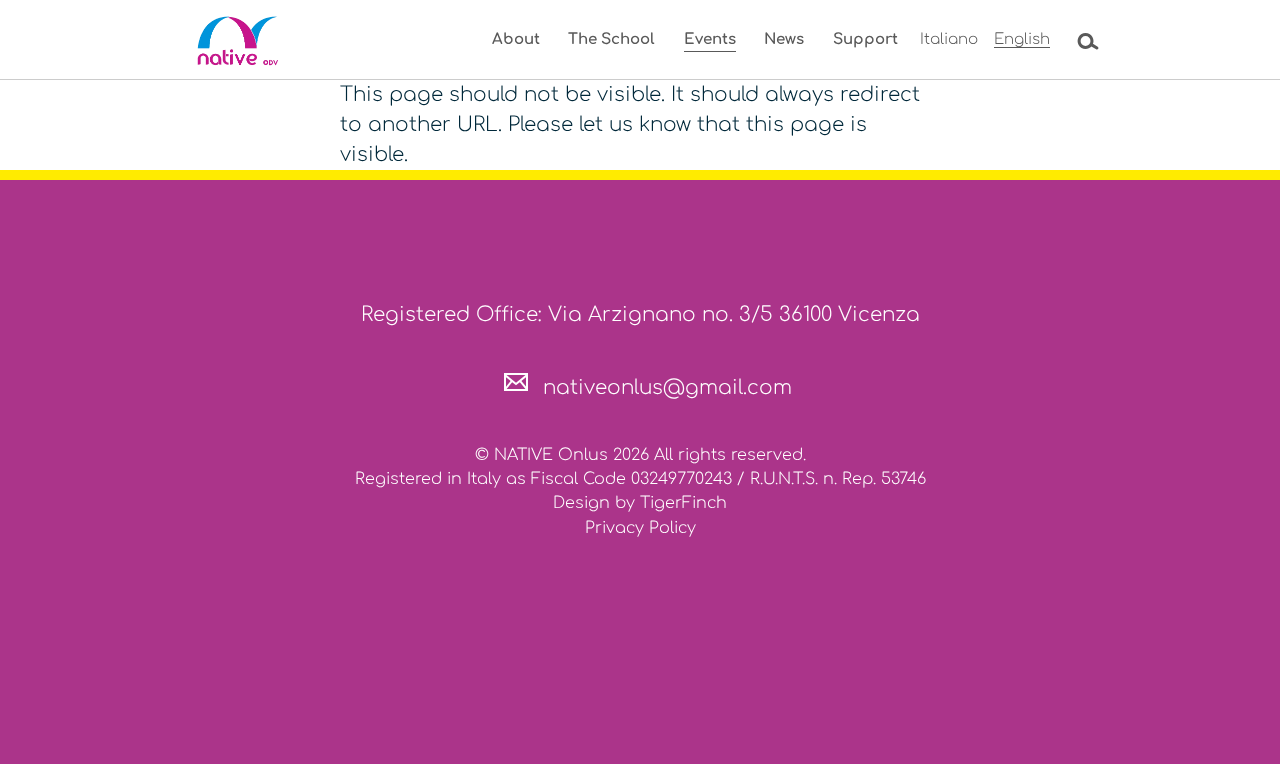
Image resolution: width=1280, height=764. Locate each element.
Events (710, 39)
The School (611, 39)
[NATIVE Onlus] (240, 41)
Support (865, 39)
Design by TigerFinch (640, 503)
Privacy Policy (640, 528)
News (784, 39)
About (516, 39)
